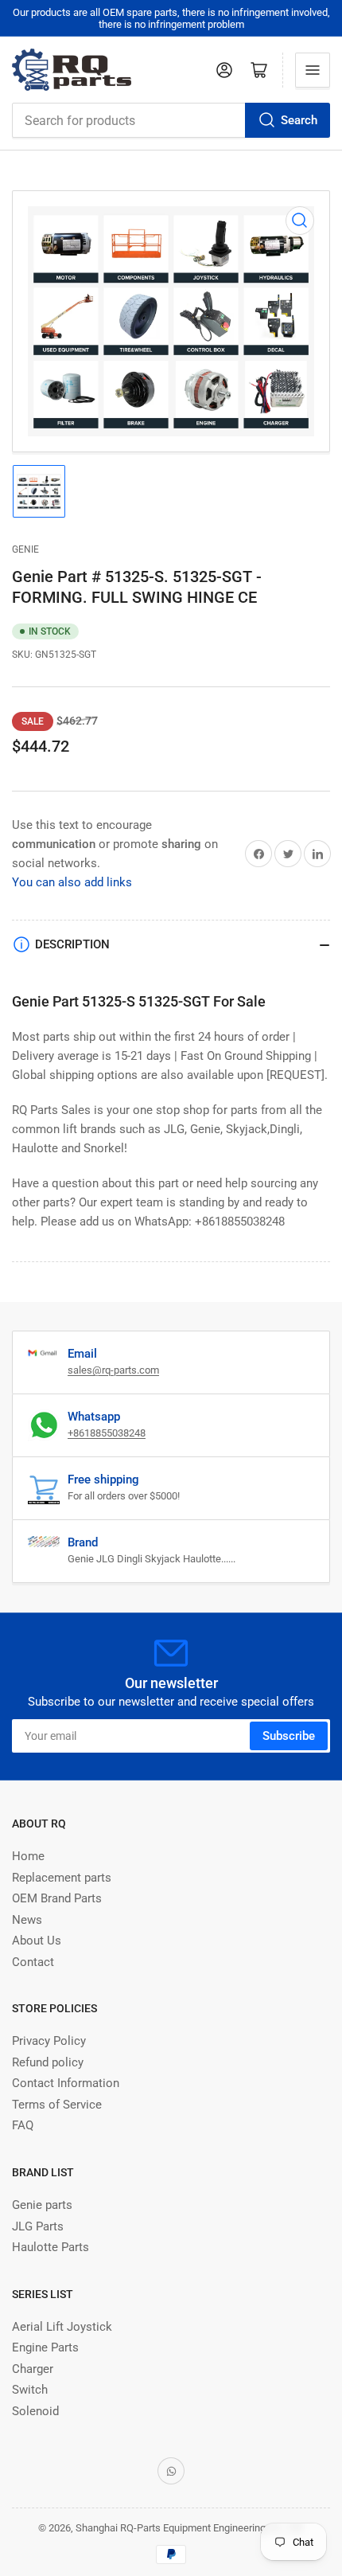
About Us (37, 1941)
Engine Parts (45, 2347)
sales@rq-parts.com (113, 1370)
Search (299, 120)
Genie (25, 549)
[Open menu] (313, 70)
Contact (33, 1962)
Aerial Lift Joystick (62, 2327)
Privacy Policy (49, 2041)
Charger (33, 2369)
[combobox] (171, 120)
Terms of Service (57, 2105)
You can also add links (72, 882)
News (27, 1920)
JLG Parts (38, 2226)
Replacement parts (62, 1878)
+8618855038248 (107, 1433)
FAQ (23, 2125)
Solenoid (35, 2411)
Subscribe (289, 1736)
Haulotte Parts (51, 2247)
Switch (30, 2390)
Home (28, 1856)
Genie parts (42, 2205)
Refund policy (48, 2062)
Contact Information (66, 2083)
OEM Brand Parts (57, 1898)
